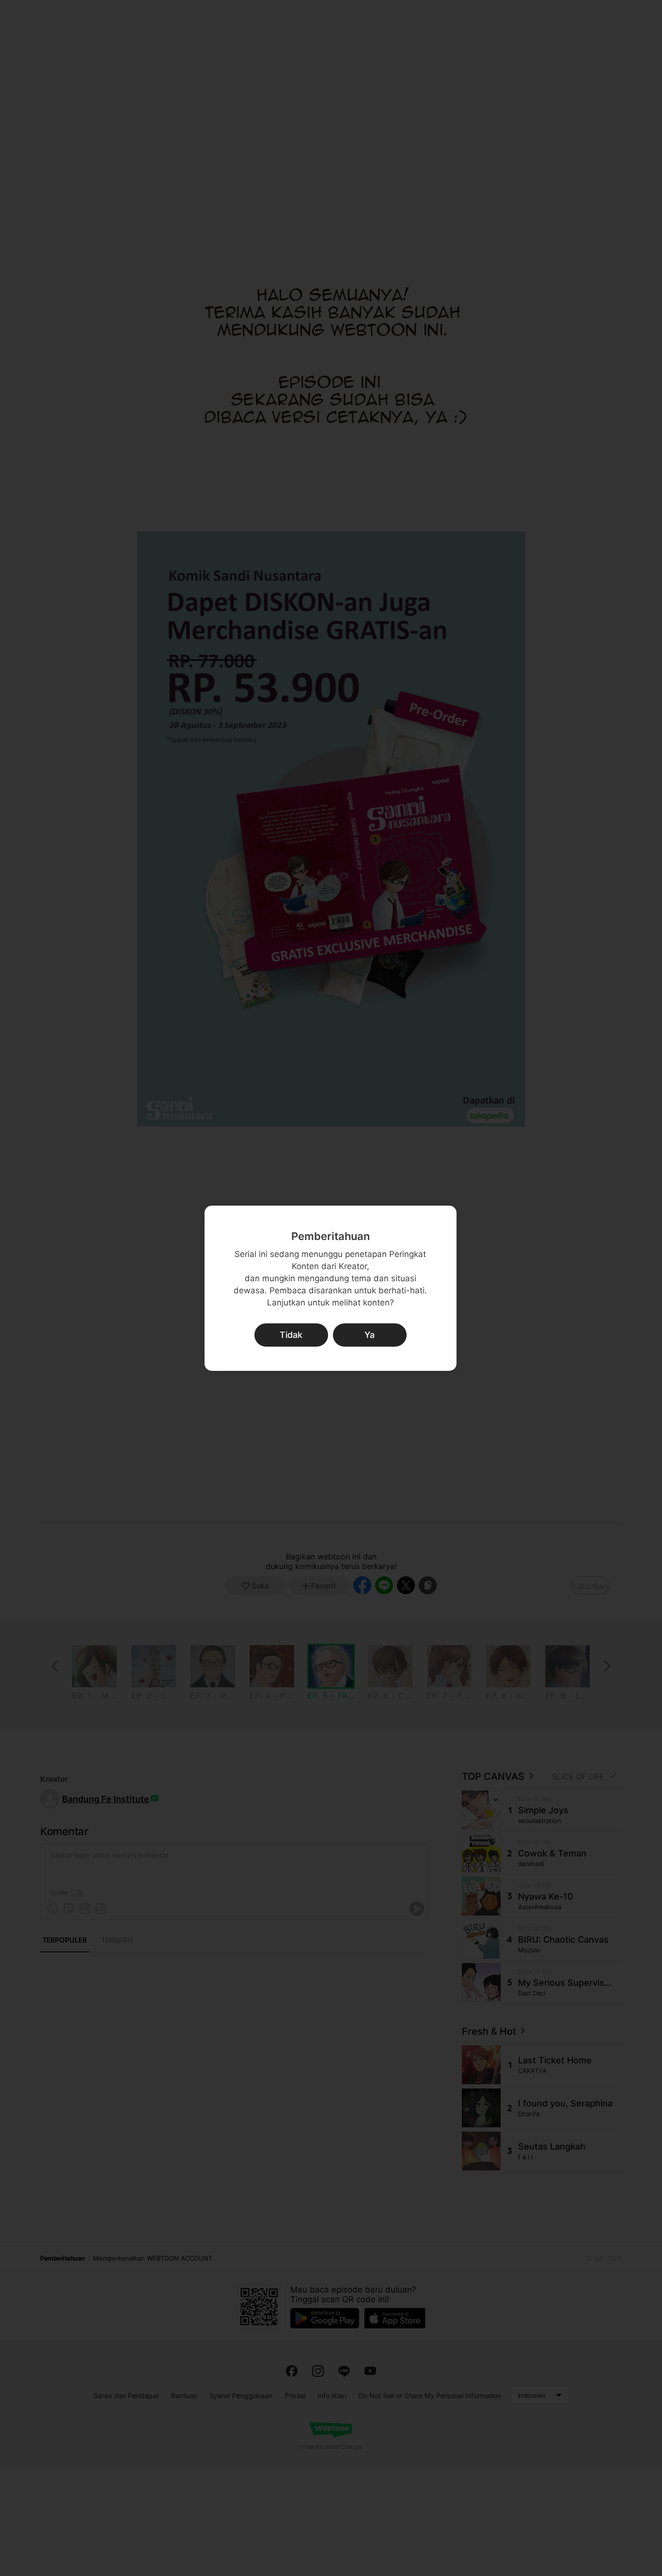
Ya (370, 1335)
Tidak (291, 1335)
